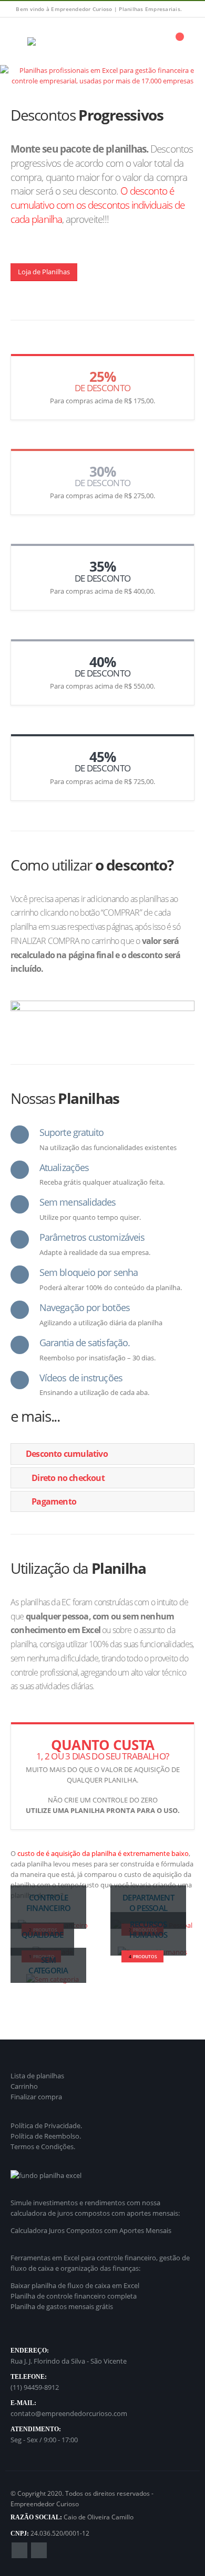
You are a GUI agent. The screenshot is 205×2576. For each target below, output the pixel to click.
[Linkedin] (188, 9)
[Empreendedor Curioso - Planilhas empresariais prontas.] (56, 41)
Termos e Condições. (43, 2146)
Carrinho (24, 2086)
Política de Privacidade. (46, 2126)
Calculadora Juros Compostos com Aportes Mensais (91, 2230)
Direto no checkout (68, 1478)
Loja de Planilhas (44, 272)
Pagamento (54, 1501)
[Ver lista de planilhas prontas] (102, 76)
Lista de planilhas (37, 2076)
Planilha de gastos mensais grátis (62, 2306)
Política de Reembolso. (46, 2136)
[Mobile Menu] (18, 41)
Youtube (39, 2550)
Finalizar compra (36, 2097)
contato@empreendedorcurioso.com (69, 2413)
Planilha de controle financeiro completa (74, 2296)
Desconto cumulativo (67, 1454)
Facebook (19, 2550)
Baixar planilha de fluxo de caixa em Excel (75, 2285)
